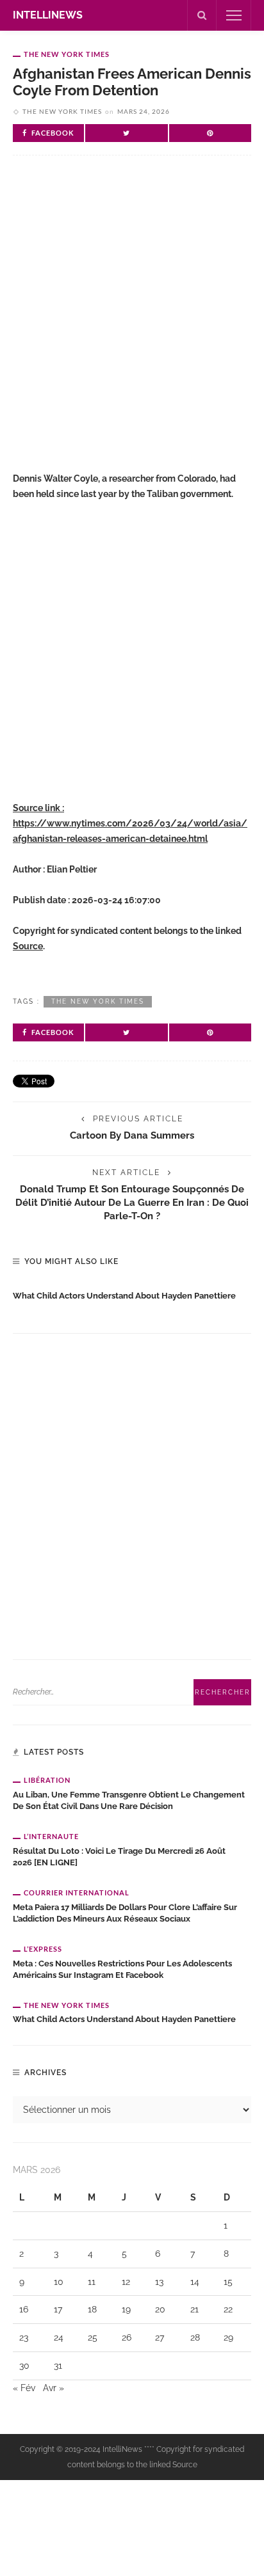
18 (92, 2309)
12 (126, 2282)
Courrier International (77, 1892)
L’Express (43, 1949)
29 (228, 2337)
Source (28, 946)
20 (160, 2309)
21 (194, 2309)
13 (159, 2282)
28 (195, 2337)
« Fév (24, 2388)
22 (228, 2309)
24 (59, 2337)
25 (93, 2337)
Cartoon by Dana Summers (132, 1135)
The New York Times (67, 54)
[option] (132, 1293)
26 (127, 2337)
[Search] (202, 15)
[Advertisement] (132, 319)
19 (126, 2309)
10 (59, 2282)
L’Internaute (51, 1836)
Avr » (54, 2388)
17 (58, 2309)
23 (24, 2337)
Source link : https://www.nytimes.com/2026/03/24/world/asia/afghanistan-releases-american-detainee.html (130, 823)
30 (24, 2366)
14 (195, 2282)
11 (92, 2282)
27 (160, 2337)
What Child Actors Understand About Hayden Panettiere (124, 1296)
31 (58, 2366)
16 (24, 2309)
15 (228, 2282)
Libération (47, 1780)
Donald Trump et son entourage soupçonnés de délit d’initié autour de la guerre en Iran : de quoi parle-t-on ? (132, 1202)
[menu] (234, 15)
